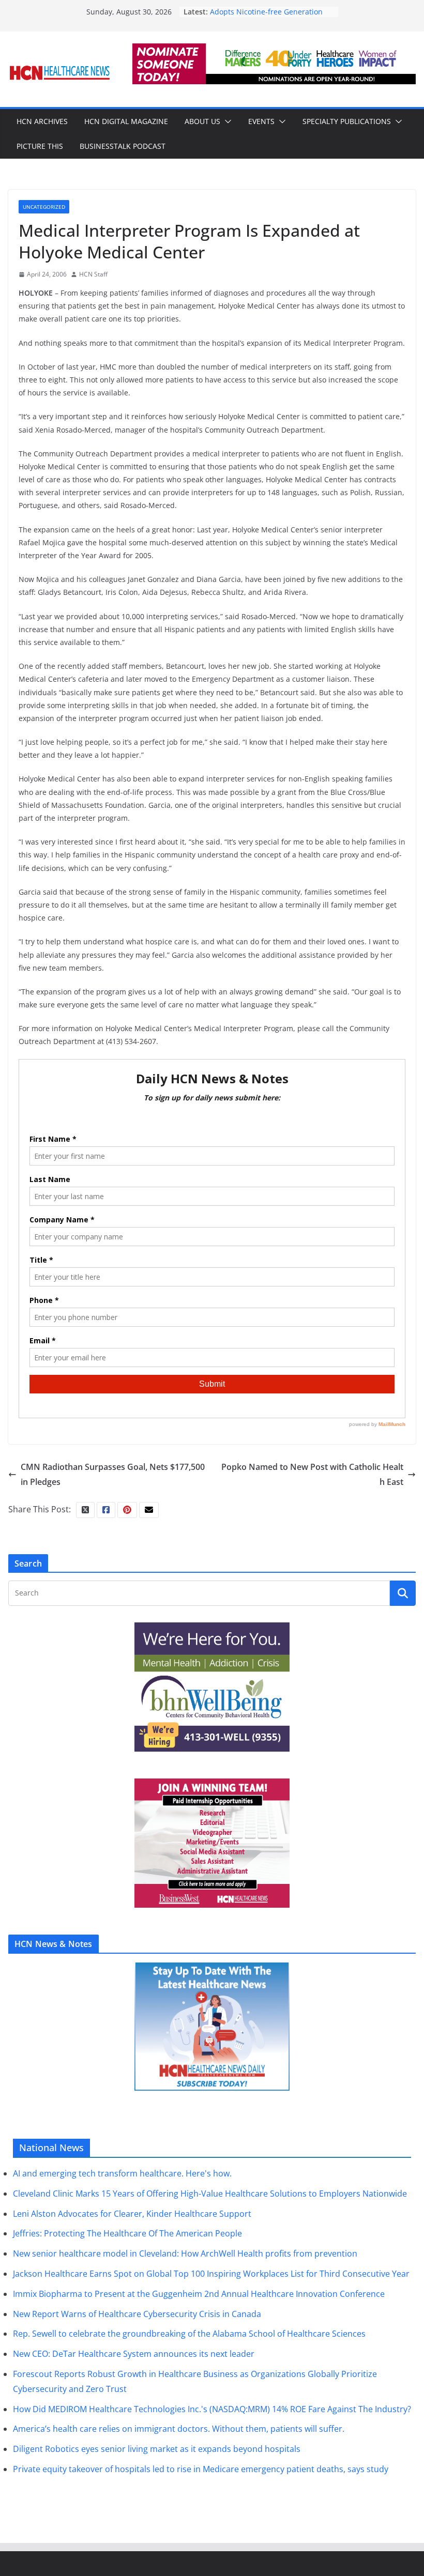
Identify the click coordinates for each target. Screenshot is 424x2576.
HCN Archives (42, 121)
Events (261, 121)
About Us (202, 121)
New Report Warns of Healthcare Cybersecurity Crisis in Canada (137, 2314)
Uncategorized (44, 207)
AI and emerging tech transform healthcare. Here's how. (122, 2173)
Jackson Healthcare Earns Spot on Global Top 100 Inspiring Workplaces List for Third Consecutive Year (211, 2274)
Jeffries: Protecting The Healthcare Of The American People (127, 2233)
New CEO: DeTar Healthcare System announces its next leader (134, 2354)
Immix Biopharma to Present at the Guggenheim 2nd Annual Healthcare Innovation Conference (199, 2294)
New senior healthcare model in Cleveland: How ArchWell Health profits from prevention (185, 2253)
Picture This (40, 146)
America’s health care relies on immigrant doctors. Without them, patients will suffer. (179, 2429)
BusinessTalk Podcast (123, 146)
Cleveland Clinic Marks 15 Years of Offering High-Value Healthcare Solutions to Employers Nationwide (210, 2194)
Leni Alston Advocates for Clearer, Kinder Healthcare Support (132, 2214)
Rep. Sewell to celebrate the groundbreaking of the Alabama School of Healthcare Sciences (189, 2334)
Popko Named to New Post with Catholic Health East (312, 1474)
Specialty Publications (347, 121)
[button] (226, 121)
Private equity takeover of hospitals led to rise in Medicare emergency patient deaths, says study (201, 2469)
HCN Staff (93, 274)
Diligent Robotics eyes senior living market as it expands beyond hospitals (157, 2449)
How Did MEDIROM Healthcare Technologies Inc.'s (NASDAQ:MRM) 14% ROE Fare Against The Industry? (212, 2409)
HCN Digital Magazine (126, 121)
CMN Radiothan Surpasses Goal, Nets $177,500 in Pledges (113, 1474)
